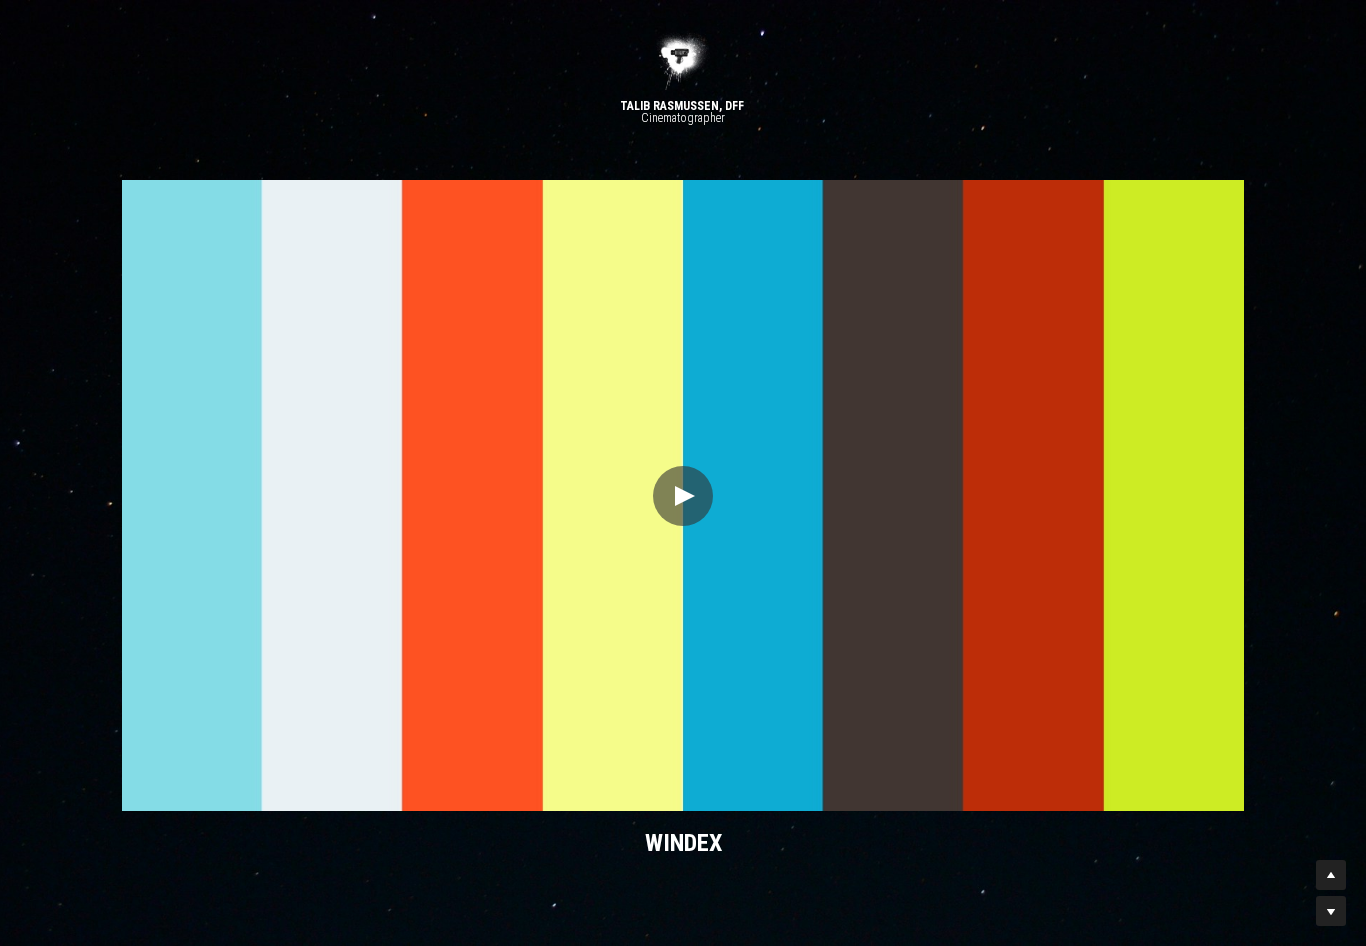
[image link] (683, 59)
